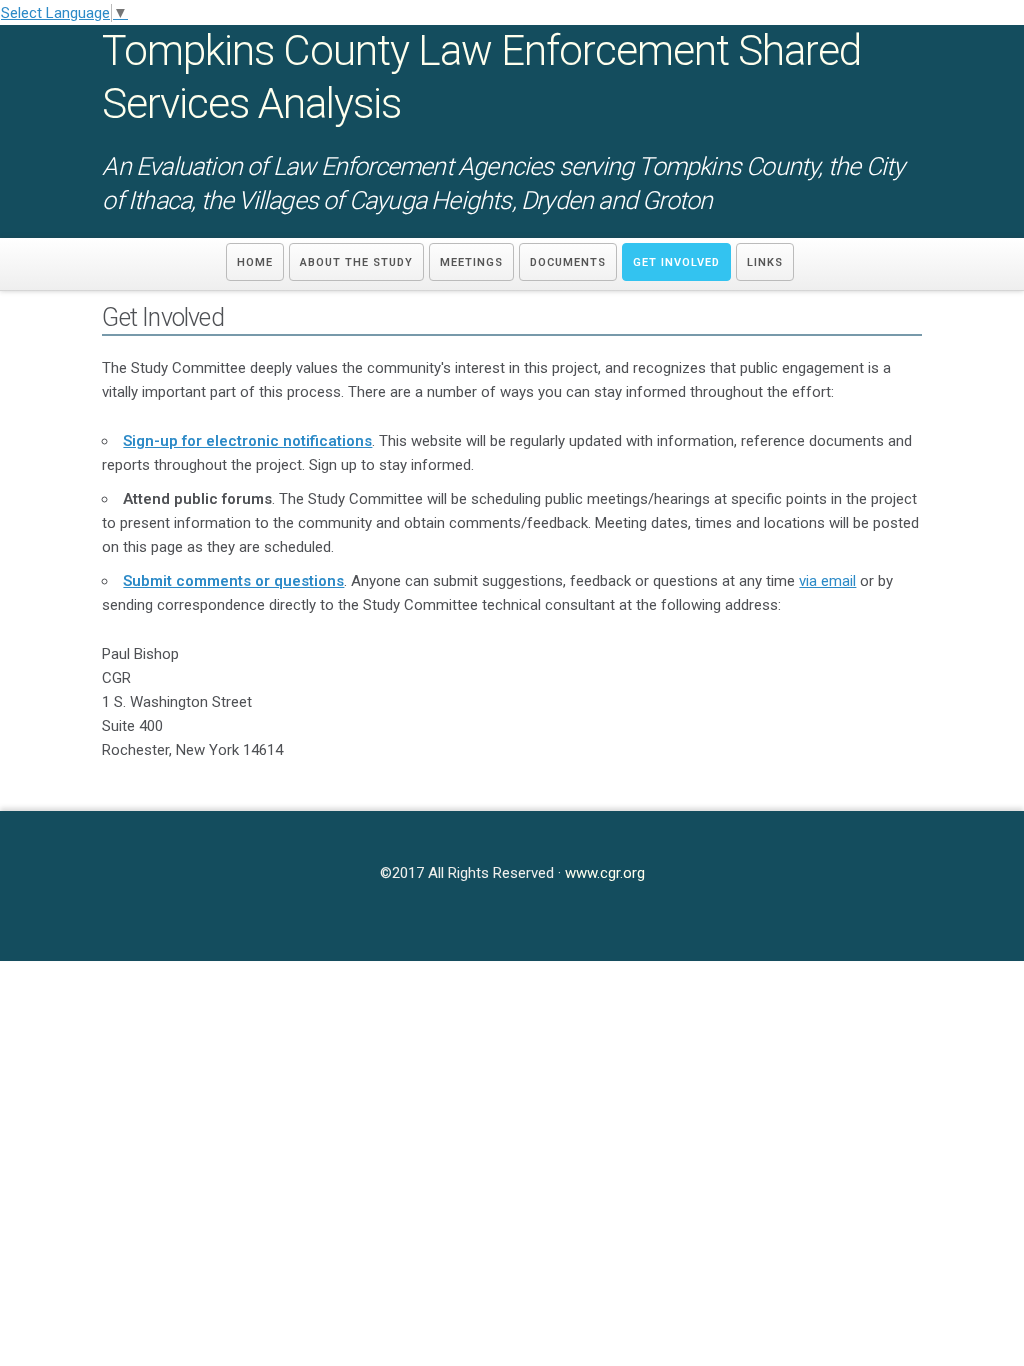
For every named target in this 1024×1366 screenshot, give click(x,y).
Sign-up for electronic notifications (247, 441)
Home (255, 262)
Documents (568, 262)
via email (827, 581)
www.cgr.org (605, 873)
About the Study (356, 262)
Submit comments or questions (233, 581)
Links (765, 262)
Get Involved (676, 262)
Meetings (471, 262)
